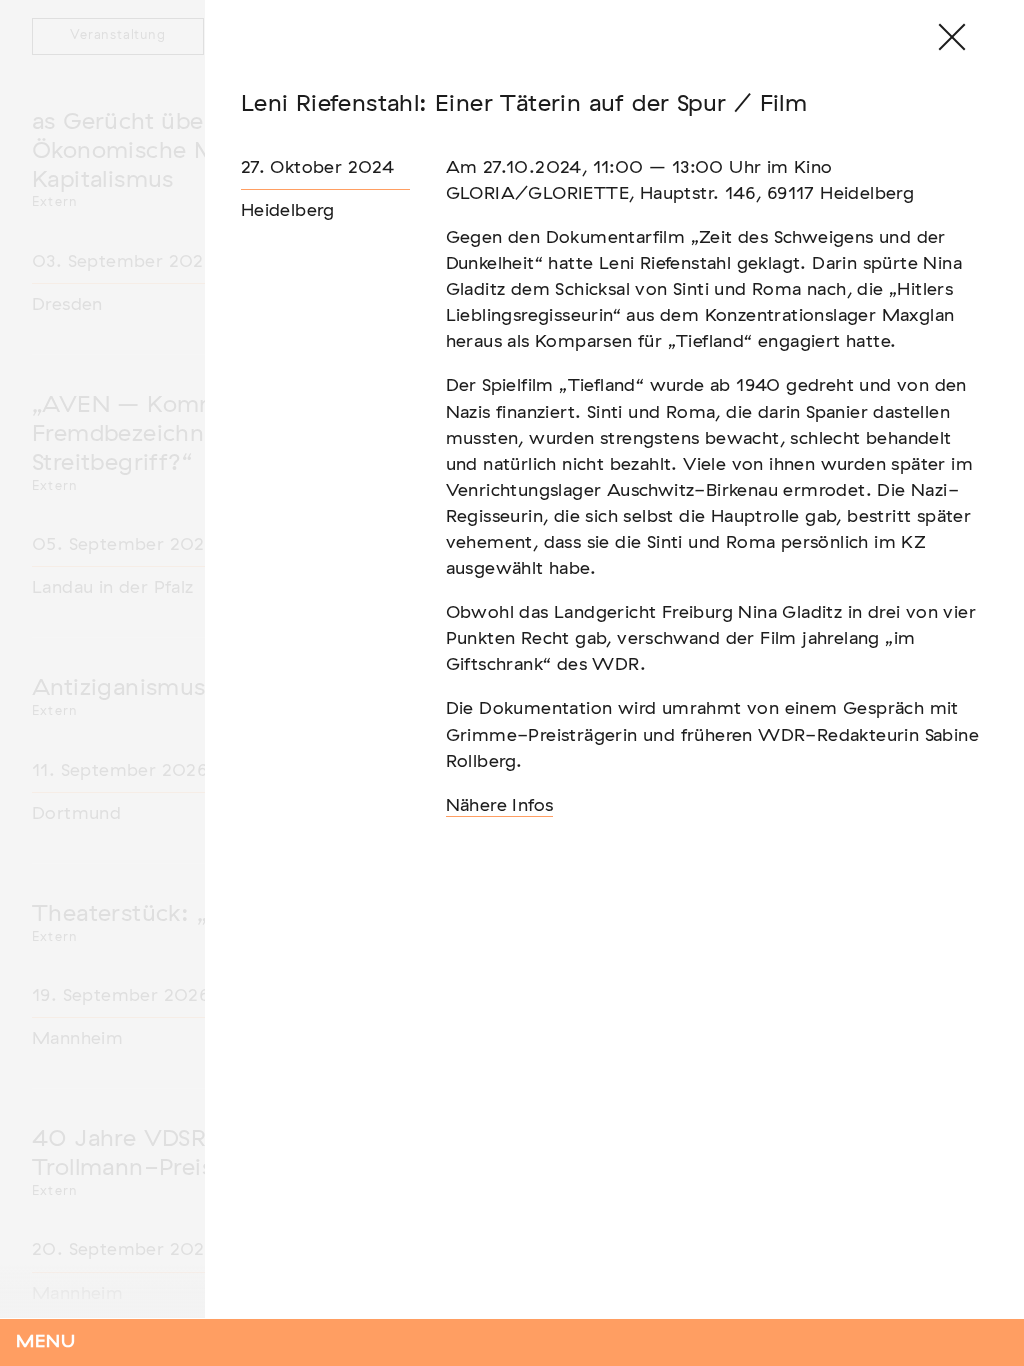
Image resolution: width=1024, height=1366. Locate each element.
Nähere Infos (500, 806)
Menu (46, 1342)
